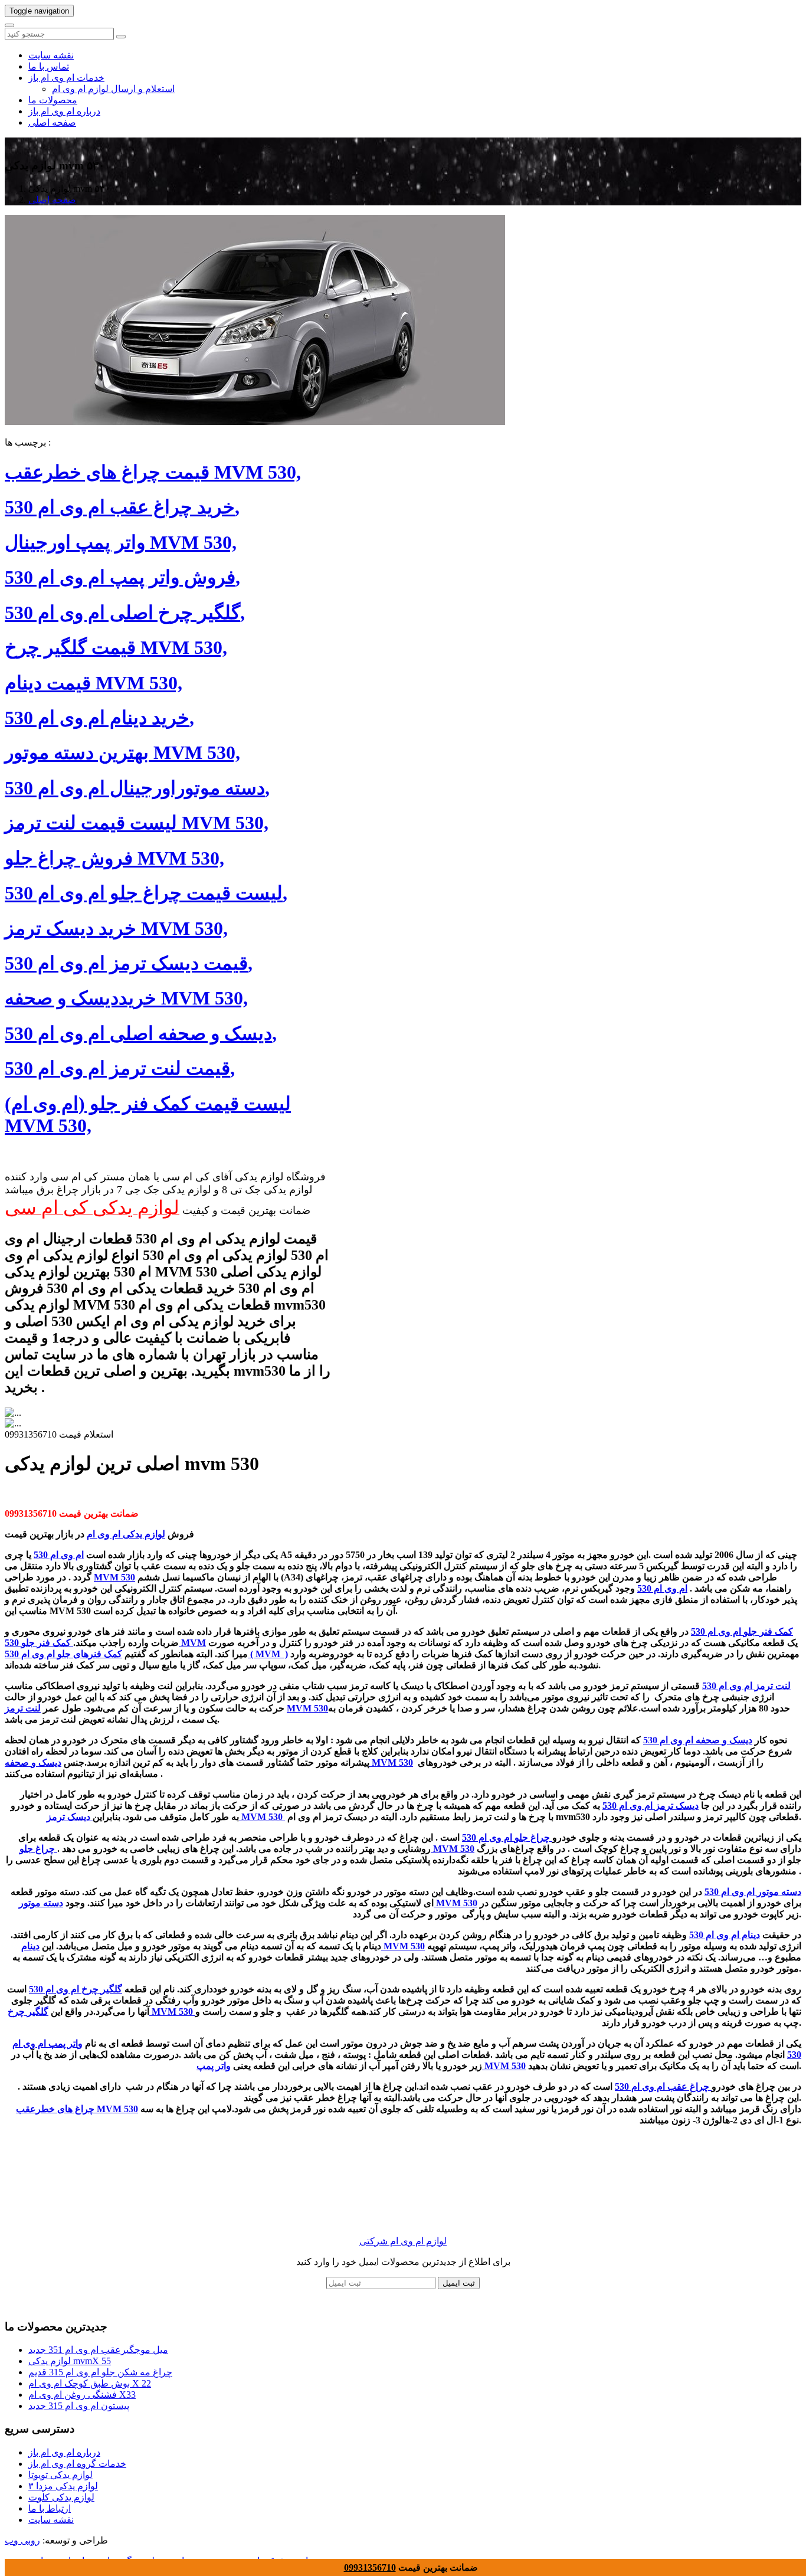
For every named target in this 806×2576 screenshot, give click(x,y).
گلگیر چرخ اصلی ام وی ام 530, (125, 613)
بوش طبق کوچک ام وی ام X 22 (90, 2383)
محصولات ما (53, 100)
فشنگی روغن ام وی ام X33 (82, 2395)
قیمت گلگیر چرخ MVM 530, (116, 647)
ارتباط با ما (50, 2508)
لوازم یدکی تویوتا (60, 2475)
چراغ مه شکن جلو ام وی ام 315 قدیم (100, 2372)
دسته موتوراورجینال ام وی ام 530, (137, 788)
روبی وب (22, 2540)
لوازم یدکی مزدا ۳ (63, 2486)
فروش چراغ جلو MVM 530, (114, 858)
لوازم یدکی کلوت (61, 2497)
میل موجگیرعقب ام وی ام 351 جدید (98, 2350)
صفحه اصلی (52, 122)
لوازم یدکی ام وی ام (126, 1534)
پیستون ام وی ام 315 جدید (79, 2406)
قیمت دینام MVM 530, (94, 683)
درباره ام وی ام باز (64, 111)
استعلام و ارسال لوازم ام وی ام (113, 89)
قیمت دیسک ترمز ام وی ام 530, (129, 963)
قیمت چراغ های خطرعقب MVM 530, (153, 472)
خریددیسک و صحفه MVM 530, (126, 998)
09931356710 (370, 2567)
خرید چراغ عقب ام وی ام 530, (122, 507)
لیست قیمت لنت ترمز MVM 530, (137, 823)
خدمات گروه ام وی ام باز (77, 2464)
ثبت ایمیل (459, 2283)
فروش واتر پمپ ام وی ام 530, (122, 577)
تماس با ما (49, 66)
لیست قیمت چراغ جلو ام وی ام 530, (146, 893)
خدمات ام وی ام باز (66, 78)
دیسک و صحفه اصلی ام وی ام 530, (141, 1033)
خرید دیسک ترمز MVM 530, (116, 928)
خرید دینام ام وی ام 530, (99, 718)
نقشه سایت (51, 55)
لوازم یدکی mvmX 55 (70, 2361)
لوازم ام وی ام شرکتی (403, 2241)
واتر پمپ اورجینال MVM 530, (121, 542)
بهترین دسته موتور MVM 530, (122, 752)
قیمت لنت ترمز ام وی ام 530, (120, 1068)
